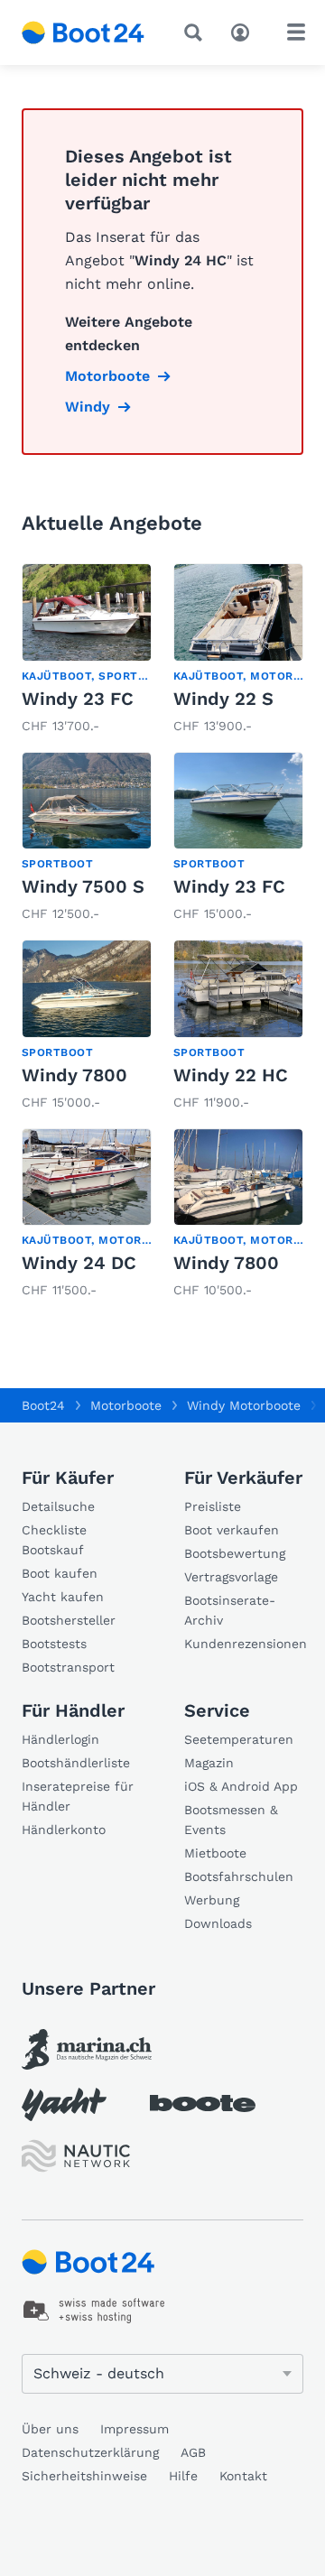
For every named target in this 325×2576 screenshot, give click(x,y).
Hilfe (183, 2476)
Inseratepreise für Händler (78, 1796)
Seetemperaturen (239, 1739)
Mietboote (215, 1853)
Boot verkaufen (232, 1530)
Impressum (135, 2429)
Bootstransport (68, 1667)
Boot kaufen (60, 1573)
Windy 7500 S (83, 886)
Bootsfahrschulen (239, 1876)
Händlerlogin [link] (60, 1739)
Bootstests (54, 1644)
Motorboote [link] (107, 376)
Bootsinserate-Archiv (230, 1610)
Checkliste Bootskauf (54, 1540)
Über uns (50, 2429)
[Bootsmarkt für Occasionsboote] (83, 32)
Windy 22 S (223, 699)
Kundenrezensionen (244, 1644)
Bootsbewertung (235, 1553)
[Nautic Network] (76, 2156)
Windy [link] (88, 407)
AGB (193, 2452)
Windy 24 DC (79, 1263)
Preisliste (213, 1506)
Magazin (209, 1763)
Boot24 (43, 1405)
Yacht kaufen (63, 1597)
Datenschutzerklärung (90, 2452)
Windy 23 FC (78, 699)
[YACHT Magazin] (64, 2104)
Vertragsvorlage (231, 1577)
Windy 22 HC (231, 1075)
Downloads (218, 1923)
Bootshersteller (69, 1620)
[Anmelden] (245, 31)
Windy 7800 (74, 1075)
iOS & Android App (241, 1786)
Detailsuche (58, 1506)
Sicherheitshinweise (84, 2476)
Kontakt (243, 2476)
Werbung (212, 1900)
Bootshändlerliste (76, 1763)
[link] (87, 650)
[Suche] (197, 32)
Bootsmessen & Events (231, 1820)
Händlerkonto (64, 1830)
